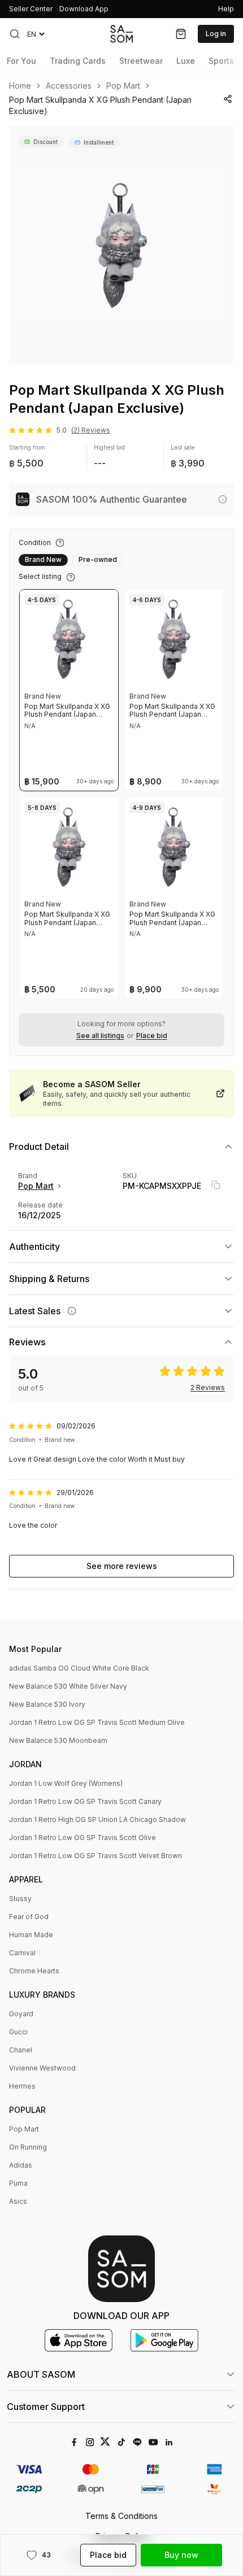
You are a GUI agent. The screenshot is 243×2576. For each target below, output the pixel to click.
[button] (15, 34)
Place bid (152, 1036)
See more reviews (122, 1566)
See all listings (100, 1036)
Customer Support (46, 2407)
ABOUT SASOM (41, 2374)
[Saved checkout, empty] (181, 34)
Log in (216, 34)
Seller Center (31, 9)
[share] (227, 99)
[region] (121, 245)
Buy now (181, 2555)
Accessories (69, 86)
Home (20, 86)
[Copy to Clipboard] (216, 1185)
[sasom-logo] (121, 34)
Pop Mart (123, 86)
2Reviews (208, 1388)
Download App (84, 9)
